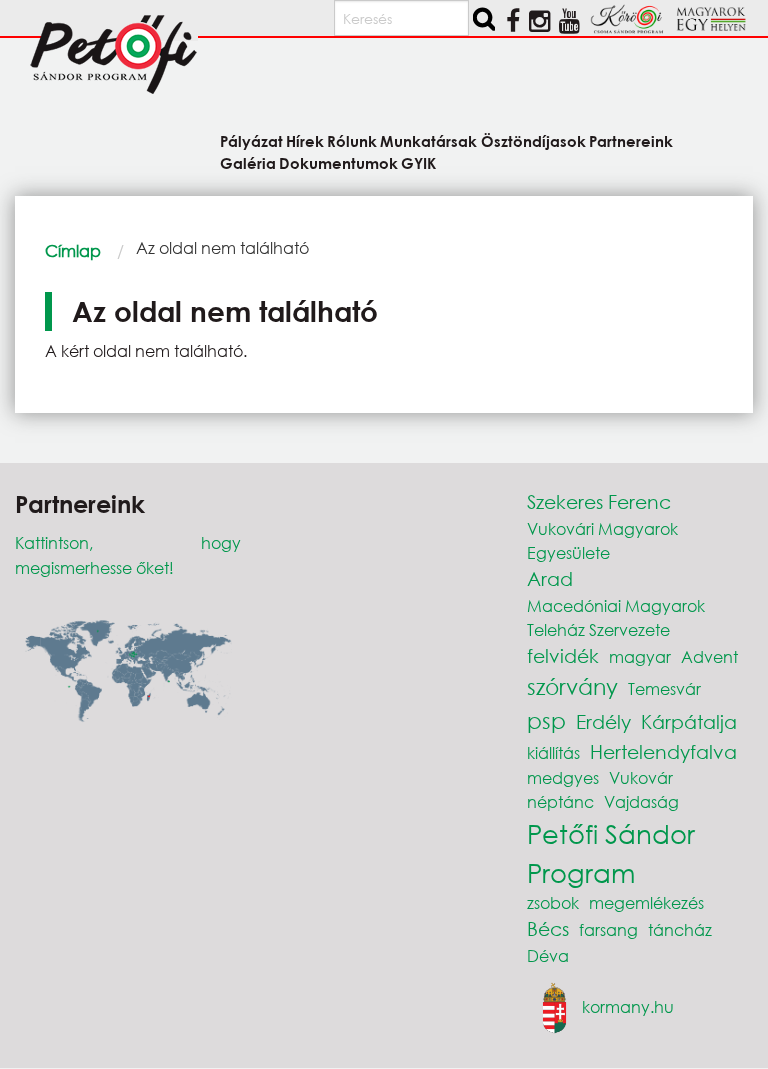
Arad (550, 578)
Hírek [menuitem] (305, 140)
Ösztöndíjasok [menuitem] (533, 140)
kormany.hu (628, 1005)
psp (546, 720)
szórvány (572, 686)
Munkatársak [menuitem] (428, 140)
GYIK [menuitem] (418, 162)
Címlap (73, 250)
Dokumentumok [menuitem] (338, 162)
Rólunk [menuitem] (352, 140)
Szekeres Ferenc (599, 501)
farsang (608, 929)
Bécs (548, 928)
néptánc (560, 801)
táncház (680, 929)
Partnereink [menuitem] (631, 140)
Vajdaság (641, 801)
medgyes (563, 777)
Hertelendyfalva (663, 751)
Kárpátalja (689, 721)
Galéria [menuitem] (248, 162)
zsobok (553, 902)
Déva (548, 955)
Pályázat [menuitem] (251, 140)
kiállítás (553, 752)
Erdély (603, 721)
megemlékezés (646, 902)
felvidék (563, 655)
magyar (640, 656)
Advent (709, 656)
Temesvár (664, 688)
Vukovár (641, 777)
